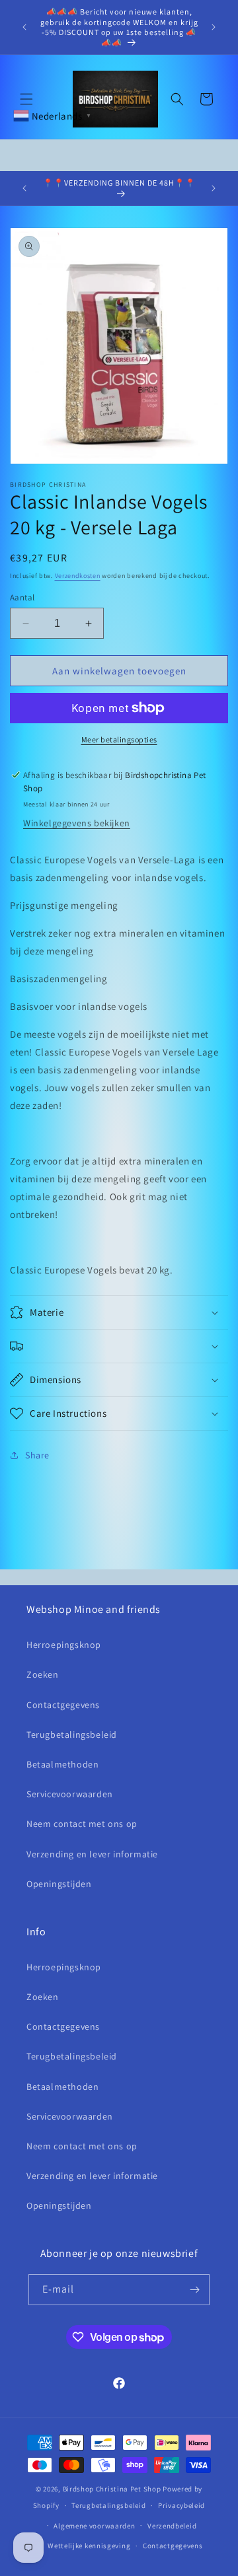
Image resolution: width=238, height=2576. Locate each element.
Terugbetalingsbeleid (72, 1735)
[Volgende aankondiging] (214, 27)
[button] (26, 99)
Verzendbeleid (172, 2526)
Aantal (22, 597)
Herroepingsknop (64, 1645)
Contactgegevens (63, 1705)
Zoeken (43, 1674)
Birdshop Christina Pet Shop (112, 2489)
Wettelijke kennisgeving (89, 2546)
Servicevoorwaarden (70, 1794)
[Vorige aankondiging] (24, 27)
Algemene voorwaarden (94, 2526)
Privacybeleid (181, 2505)
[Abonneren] (194, 2290)
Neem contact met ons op (82, 1824)
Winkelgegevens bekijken (77, 823)
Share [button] (37, 1455)
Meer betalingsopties (119, 739)
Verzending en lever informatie (92, 1854)
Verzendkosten (78, 576)
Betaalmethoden (62, 1764)
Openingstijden (59, 1884)
